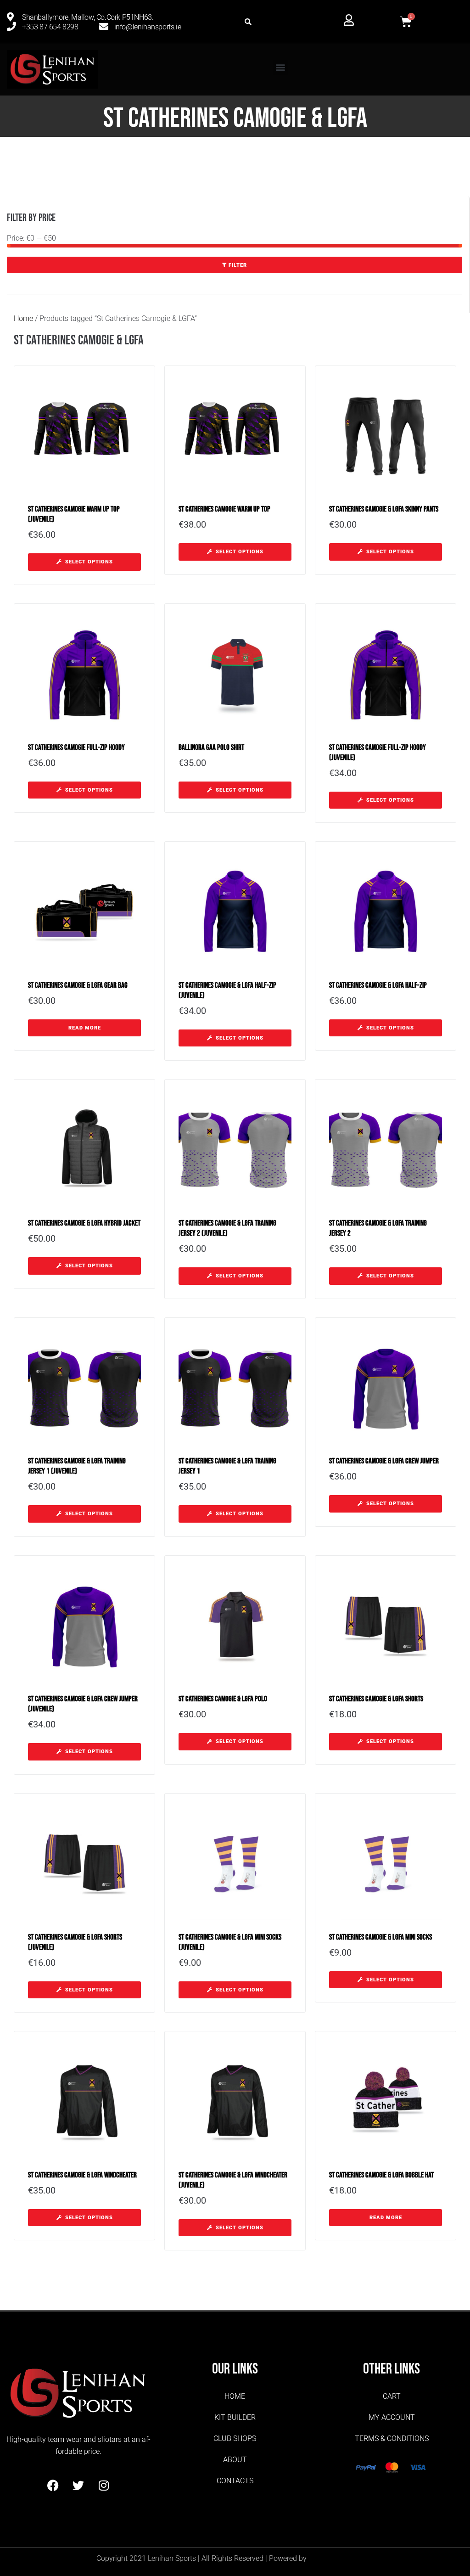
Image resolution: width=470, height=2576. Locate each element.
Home (23, 318)
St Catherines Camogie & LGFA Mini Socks (380, 1937)
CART (392, 2396)
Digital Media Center (341, 2558)
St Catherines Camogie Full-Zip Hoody (76, 748)
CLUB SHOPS (235, 2438)
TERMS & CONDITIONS (392, 2438)
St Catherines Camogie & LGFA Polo (223, 1699)
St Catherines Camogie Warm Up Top (224, 509)
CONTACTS (235, 2481)
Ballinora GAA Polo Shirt (211, 748)
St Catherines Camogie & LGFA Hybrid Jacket (84, 1223)
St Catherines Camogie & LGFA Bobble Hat (381, 2175)
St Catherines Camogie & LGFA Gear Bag (78, 985)
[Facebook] (53, 2486)
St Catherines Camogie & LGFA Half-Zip (378, 985)
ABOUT (235, 2460)
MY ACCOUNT (392, 2417)
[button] (248, 22)
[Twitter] (78, 2486)
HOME (235, 2396)
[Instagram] (104, 2486)
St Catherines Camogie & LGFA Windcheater (82, 2175)
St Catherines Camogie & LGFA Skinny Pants (384, 509)
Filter (238, 265)
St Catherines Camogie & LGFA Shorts (376, 1699)
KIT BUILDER (235, 2417)
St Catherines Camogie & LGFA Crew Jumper (384, 1461)
